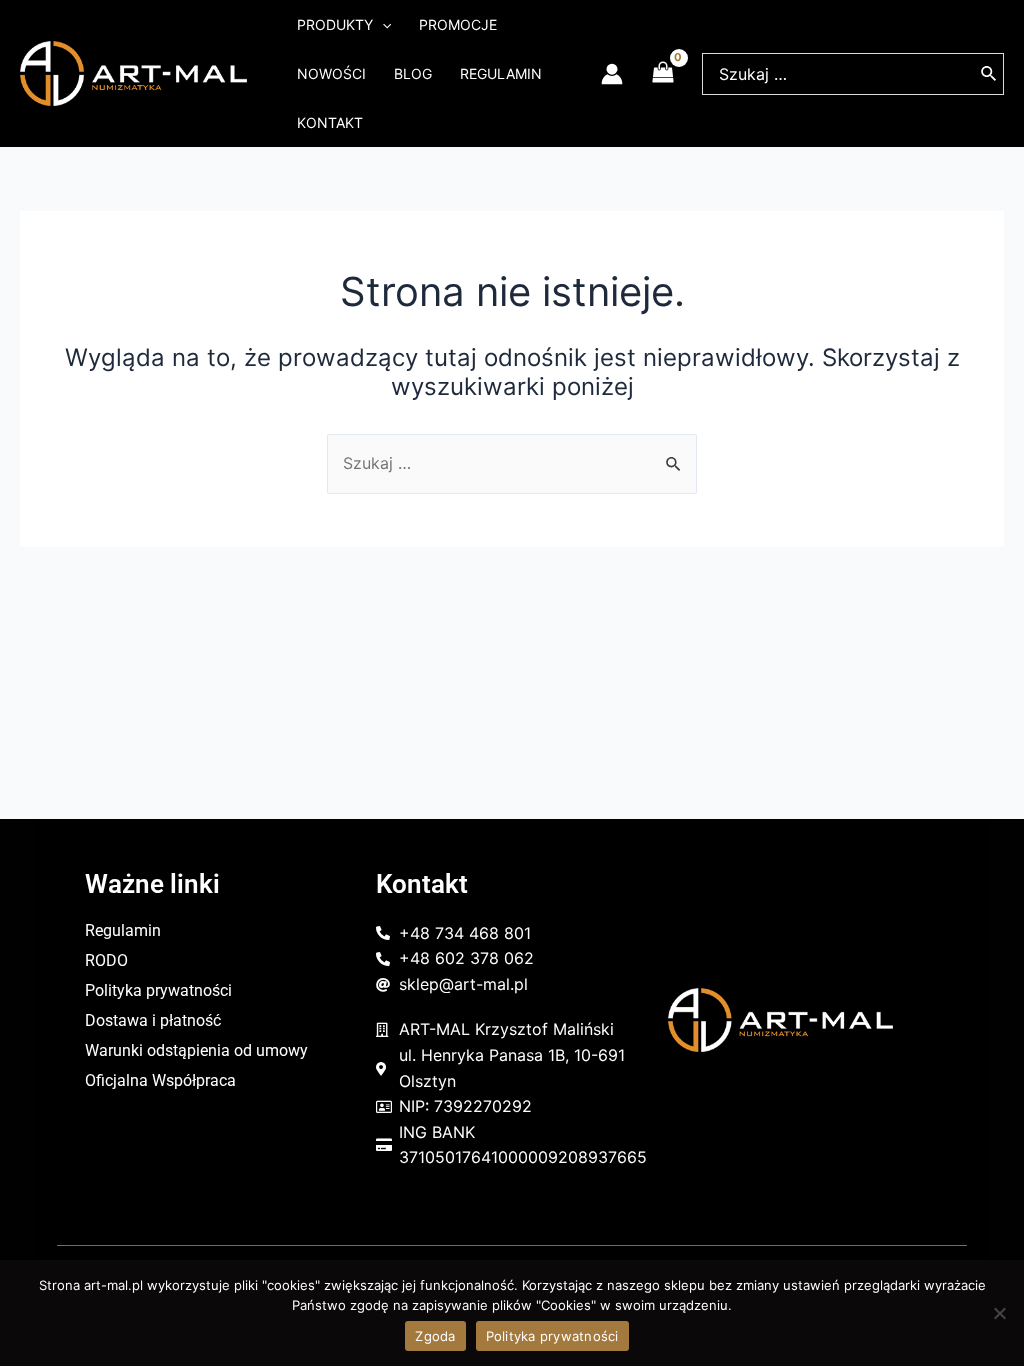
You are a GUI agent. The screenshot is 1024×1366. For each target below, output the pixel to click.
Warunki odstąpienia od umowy (196, 1050)
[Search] (989, 74)
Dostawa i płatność (153, 1020)
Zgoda (435, 1336)
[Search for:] (512, 463)
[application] (382, 24)
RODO (106, 960)
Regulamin (123, 930)
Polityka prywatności (158, 990)
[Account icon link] (612, 74)
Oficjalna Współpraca (160, 1080)
